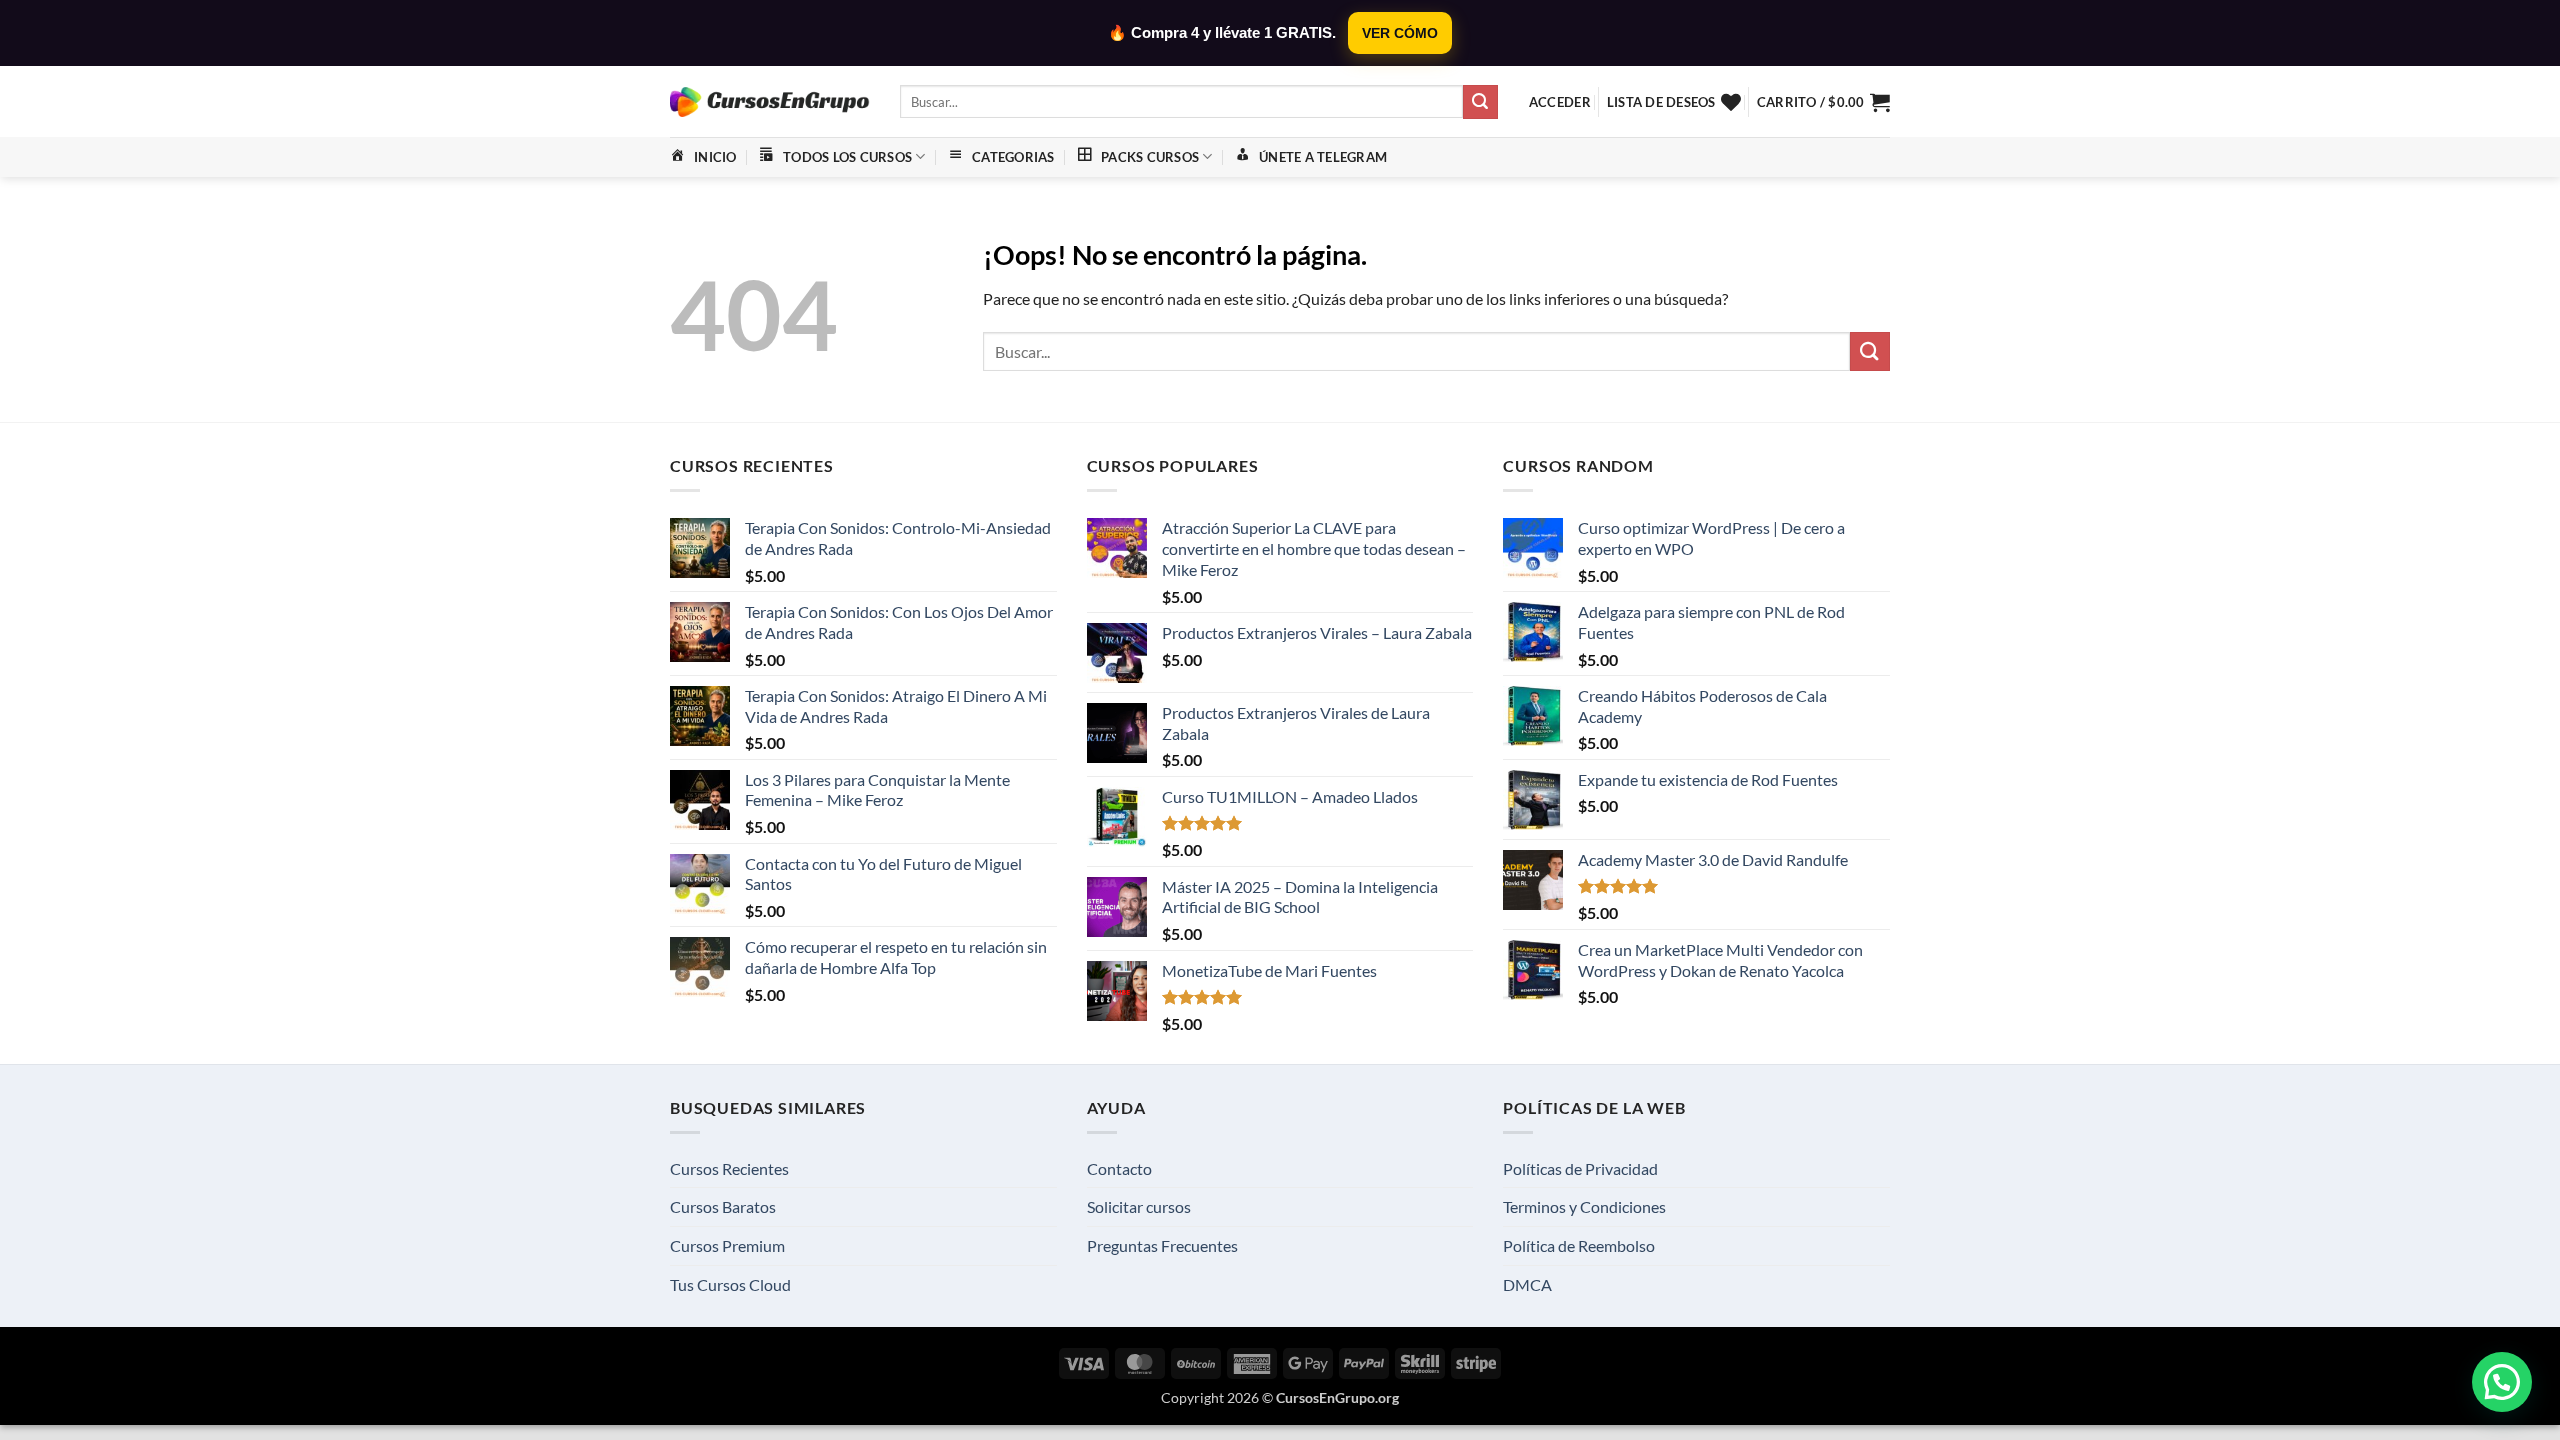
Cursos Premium (727, 1245)
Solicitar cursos (1139, 1206)
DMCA (1527, 1284)
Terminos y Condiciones (1584, 1206)
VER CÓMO (1400, 33)
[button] (1560, 102)
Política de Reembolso (1579, 1245)
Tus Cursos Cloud (730, 1284)
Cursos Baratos (723, 1206)
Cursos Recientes (729, 1168)
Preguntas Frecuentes (1162, 1245)
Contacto (1119, 1168)
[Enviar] (1480, 102)
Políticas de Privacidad (1580, 1168)
